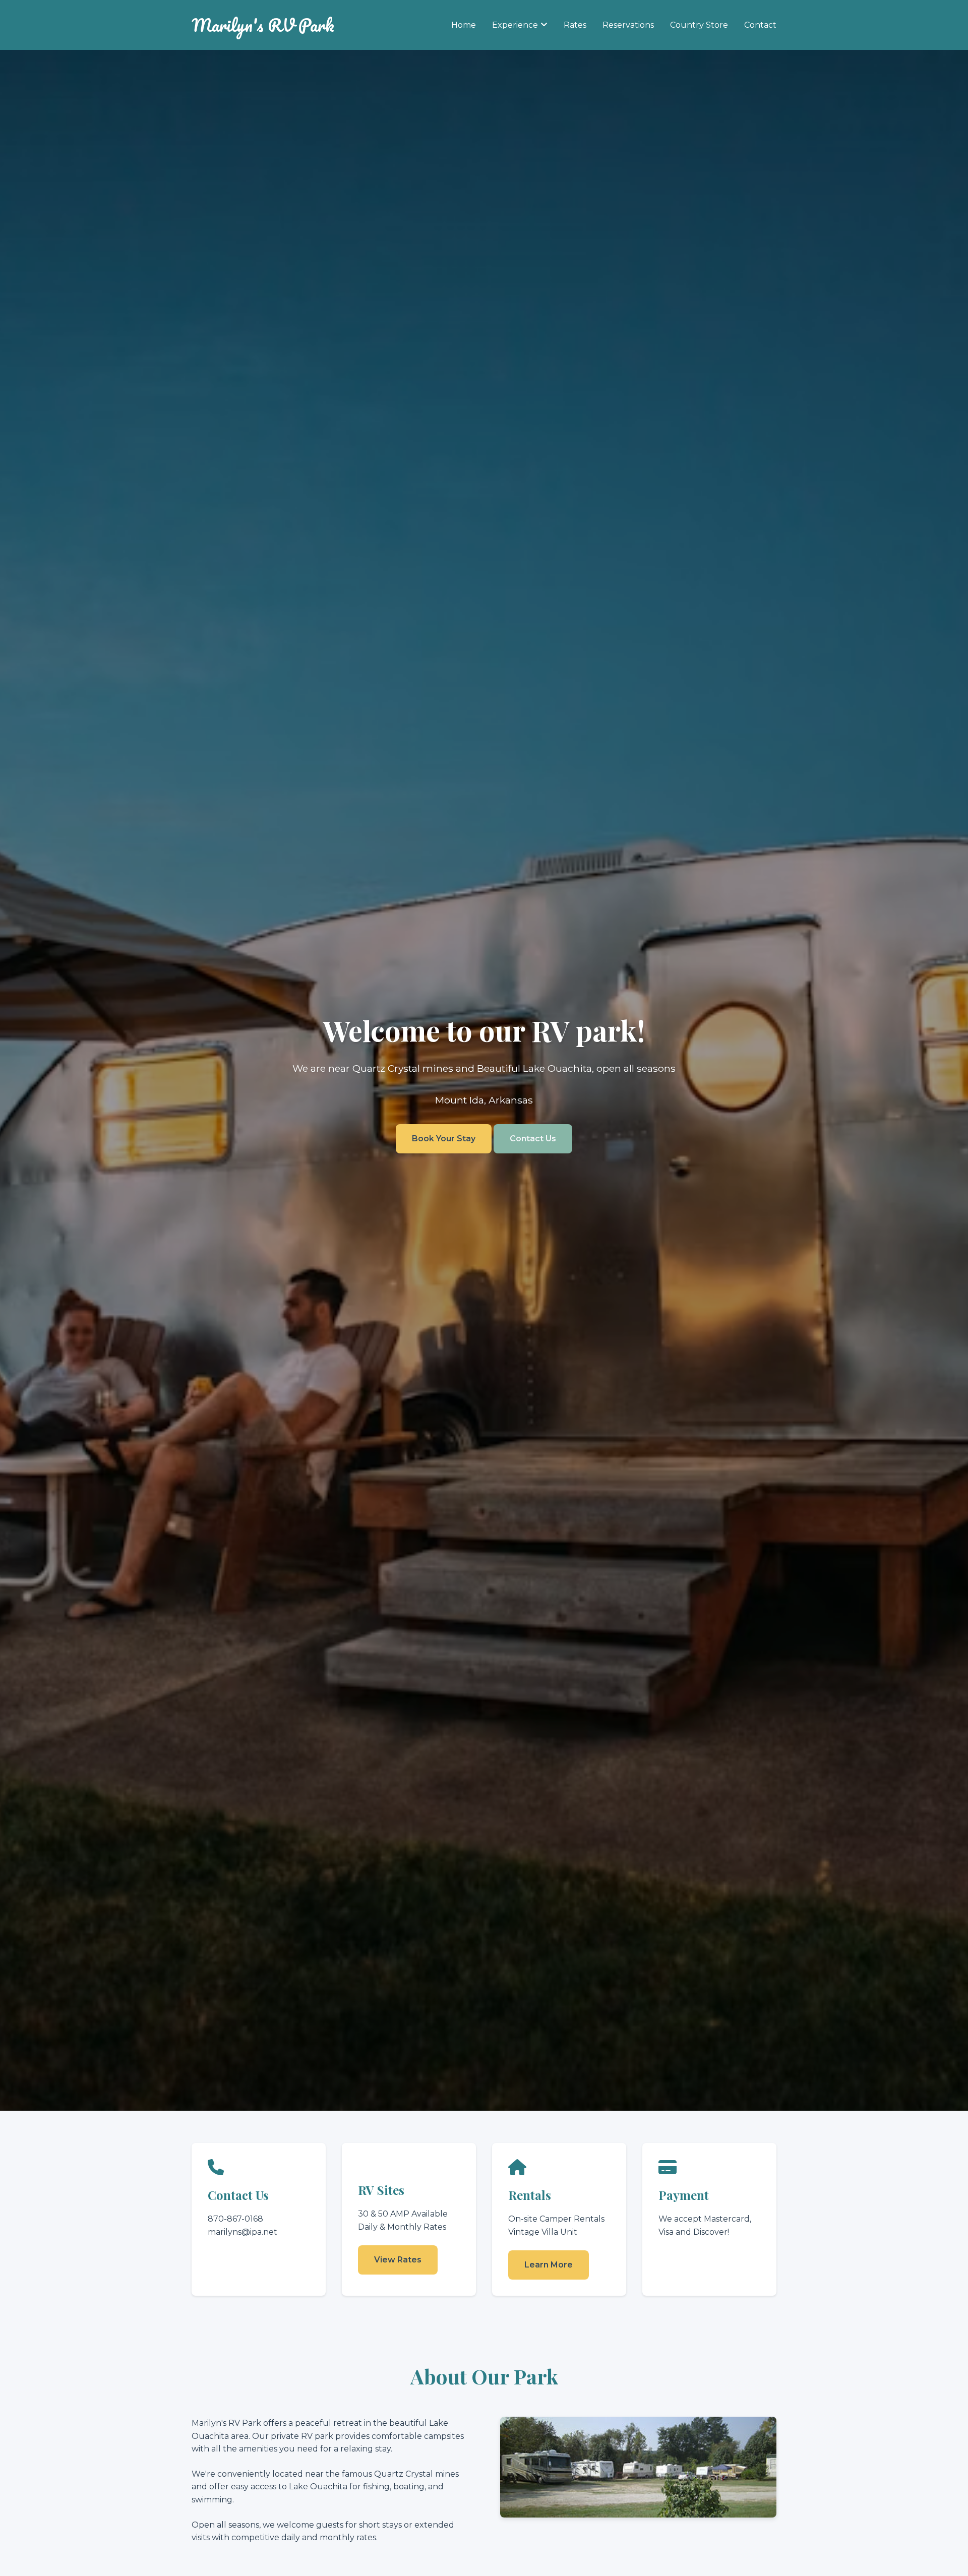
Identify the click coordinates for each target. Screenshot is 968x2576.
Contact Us (533, 1139)
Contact (760, 25)
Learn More (549, 2265)
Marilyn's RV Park (263, 25)
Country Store (699, 25)
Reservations (628, 25)
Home (464, 25)
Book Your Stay (444, 1139)
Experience (515, 25)
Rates (575, 25)
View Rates (398, 2260)
